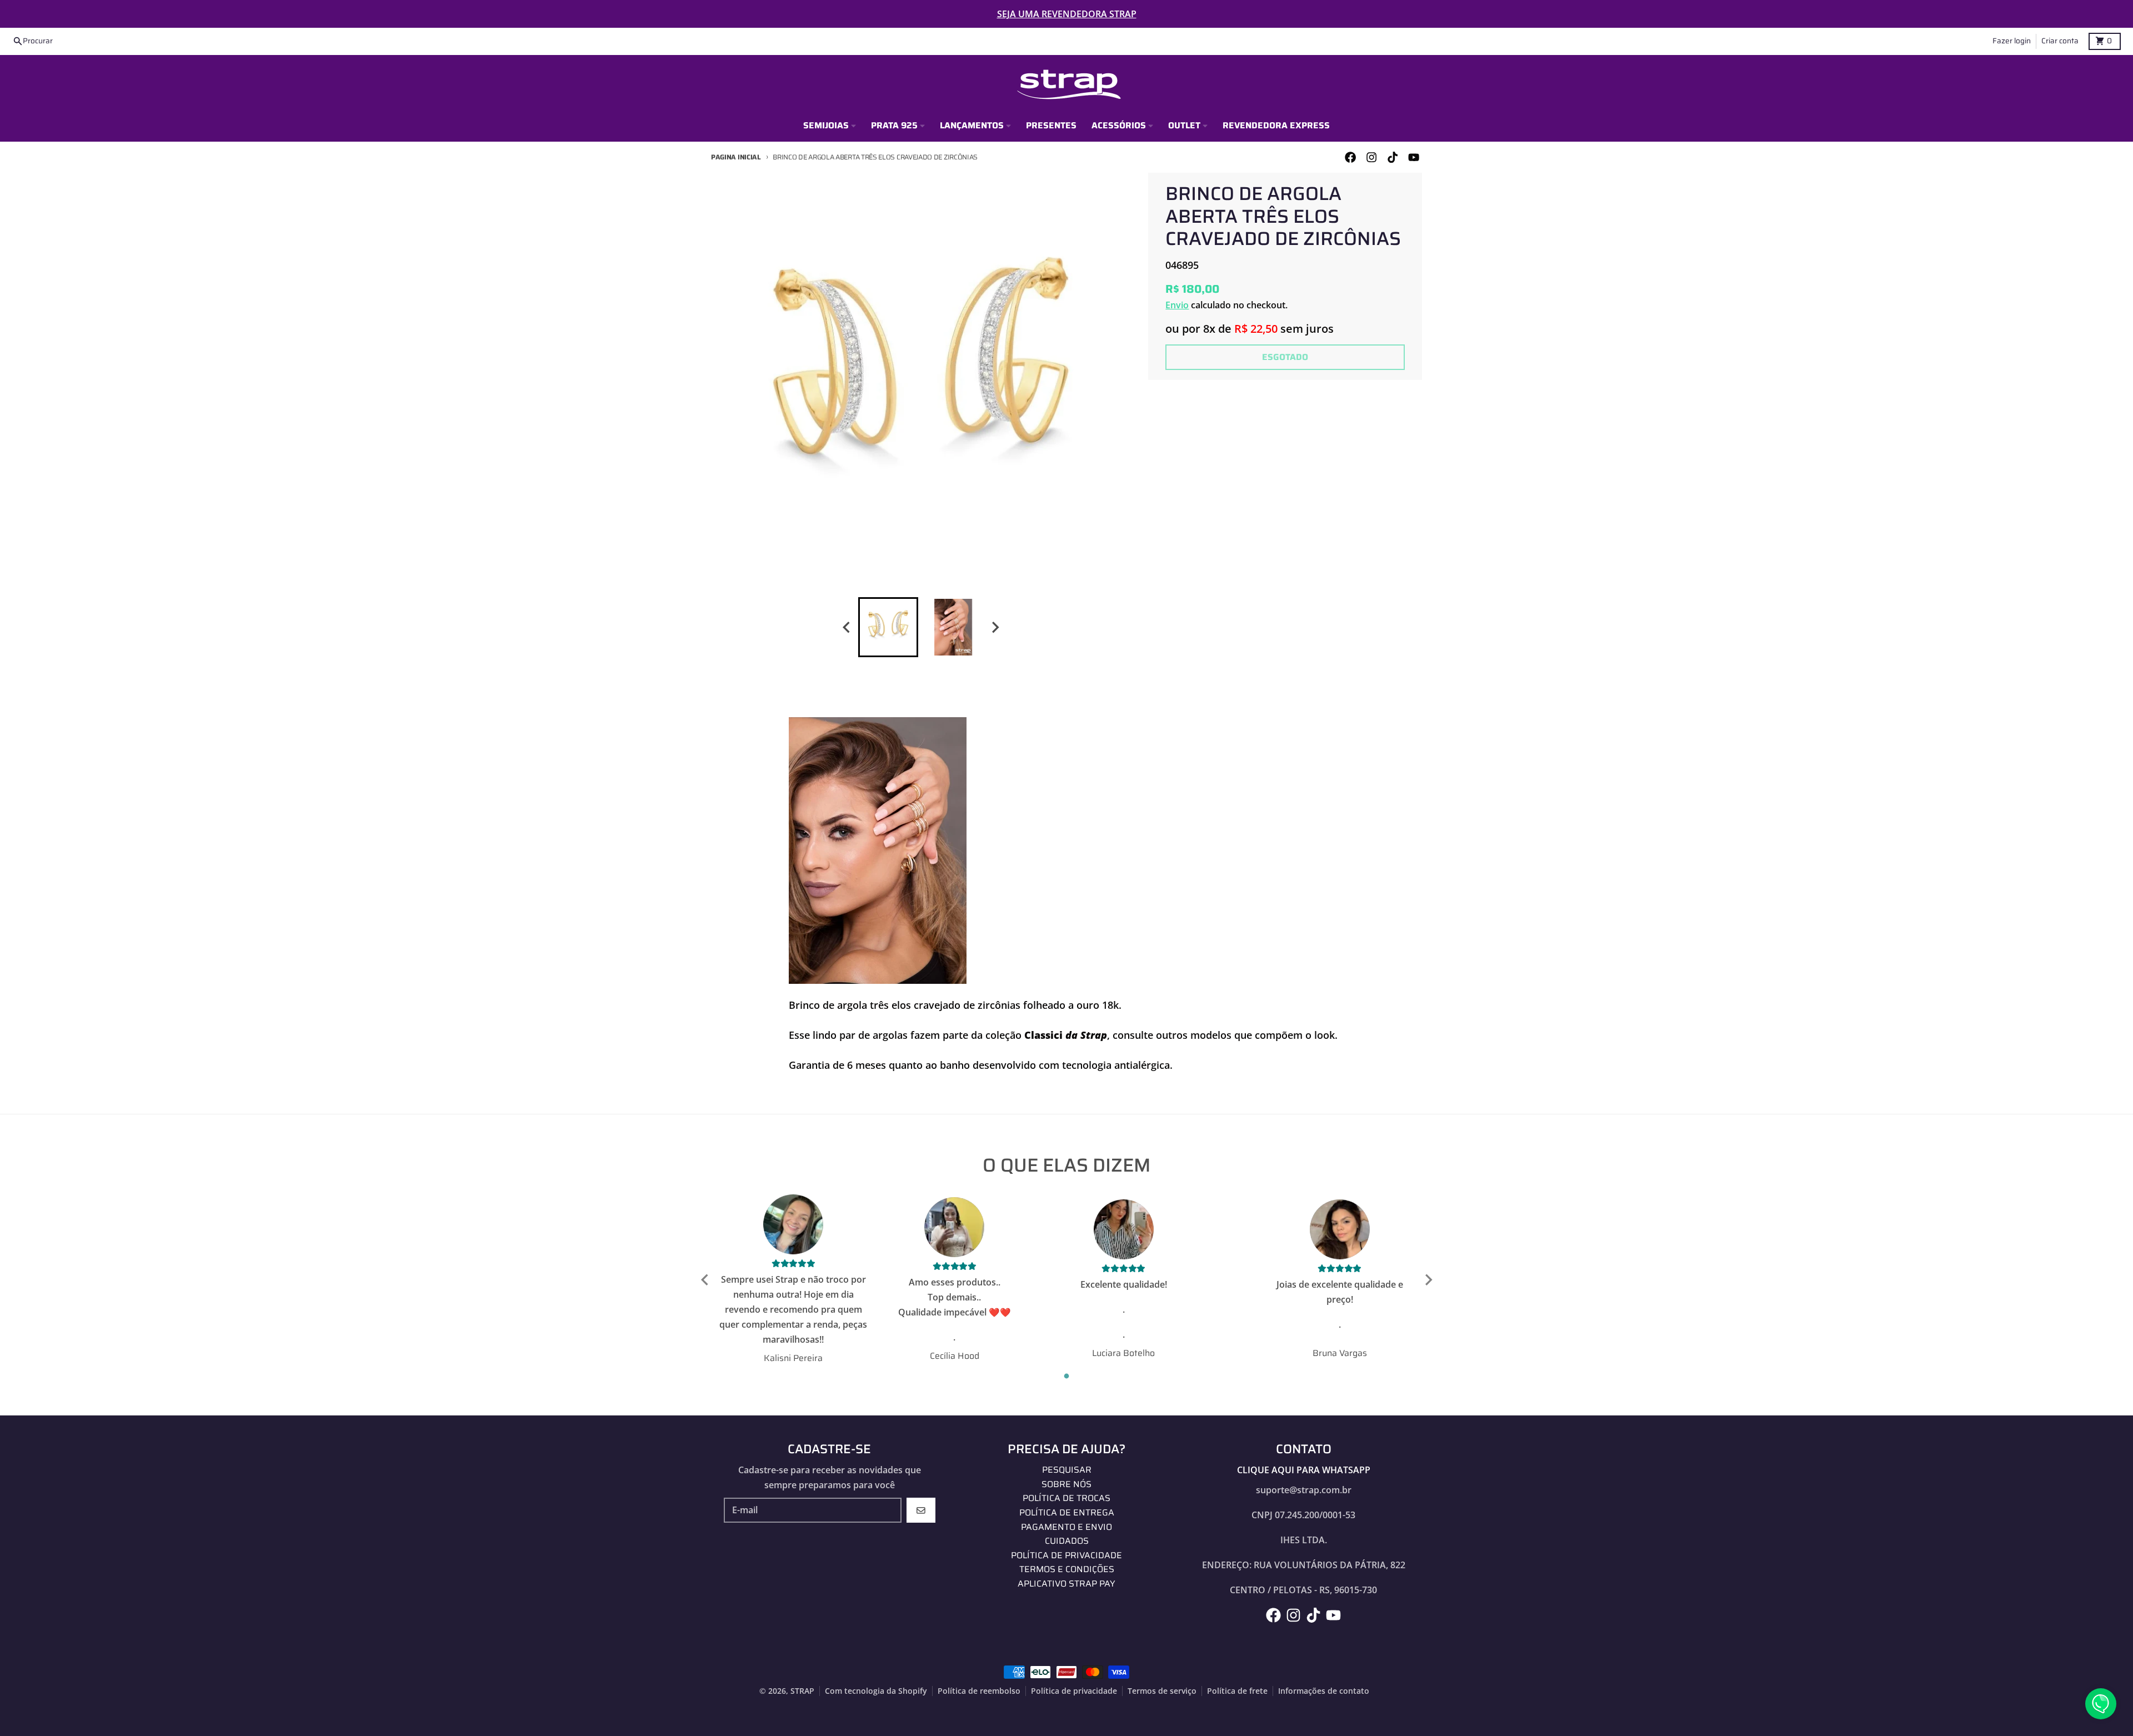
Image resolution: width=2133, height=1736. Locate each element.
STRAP (802, 1691)
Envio (1177, 305)
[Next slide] (995, 627)
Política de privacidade (1074, 1691)
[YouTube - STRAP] (1414, 157)
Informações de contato (1324, 1691)
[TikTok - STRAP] (1393, 157)
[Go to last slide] (847, 627)
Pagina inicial (736, 157)
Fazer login (2012, 41)
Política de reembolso (979, 1691)
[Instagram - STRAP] (1371, 157)
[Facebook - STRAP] (1350, 157)
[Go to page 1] (1067, 1376)
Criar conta (2060, 41)
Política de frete (1237, 1691)
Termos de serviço (1162, 1691)
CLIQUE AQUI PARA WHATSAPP (1304, 1470)
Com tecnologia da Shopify (876, 1691)
